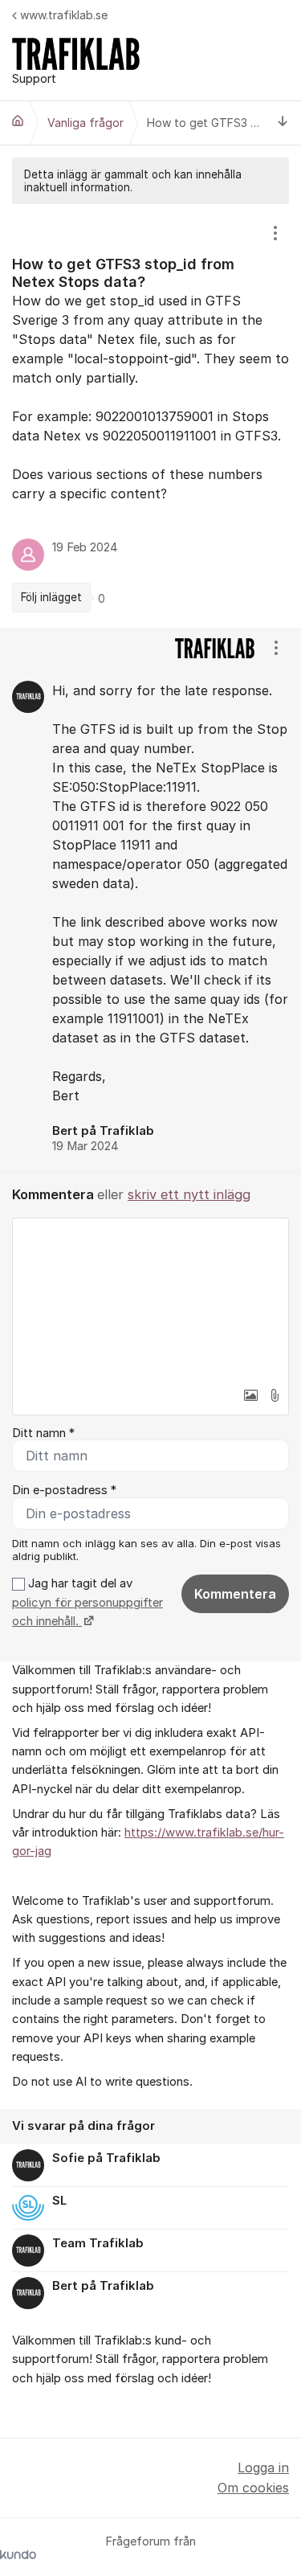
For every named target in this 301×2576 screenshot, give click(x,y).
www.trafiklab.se (64, 15)
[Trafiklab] (18, 121)
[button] (250, 1395)
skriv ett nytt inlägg (189, 1194)
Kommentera (235, 1594)
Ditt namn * (43, 1433)
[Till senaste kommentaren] (283, 123)
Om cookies (253, 2488)
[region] (150, 416)
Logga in (263, 2467)
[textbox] (150, 1299)
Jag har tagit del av (87, 1602)
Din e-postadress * (64, 1490)
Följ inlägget (51, 597)
